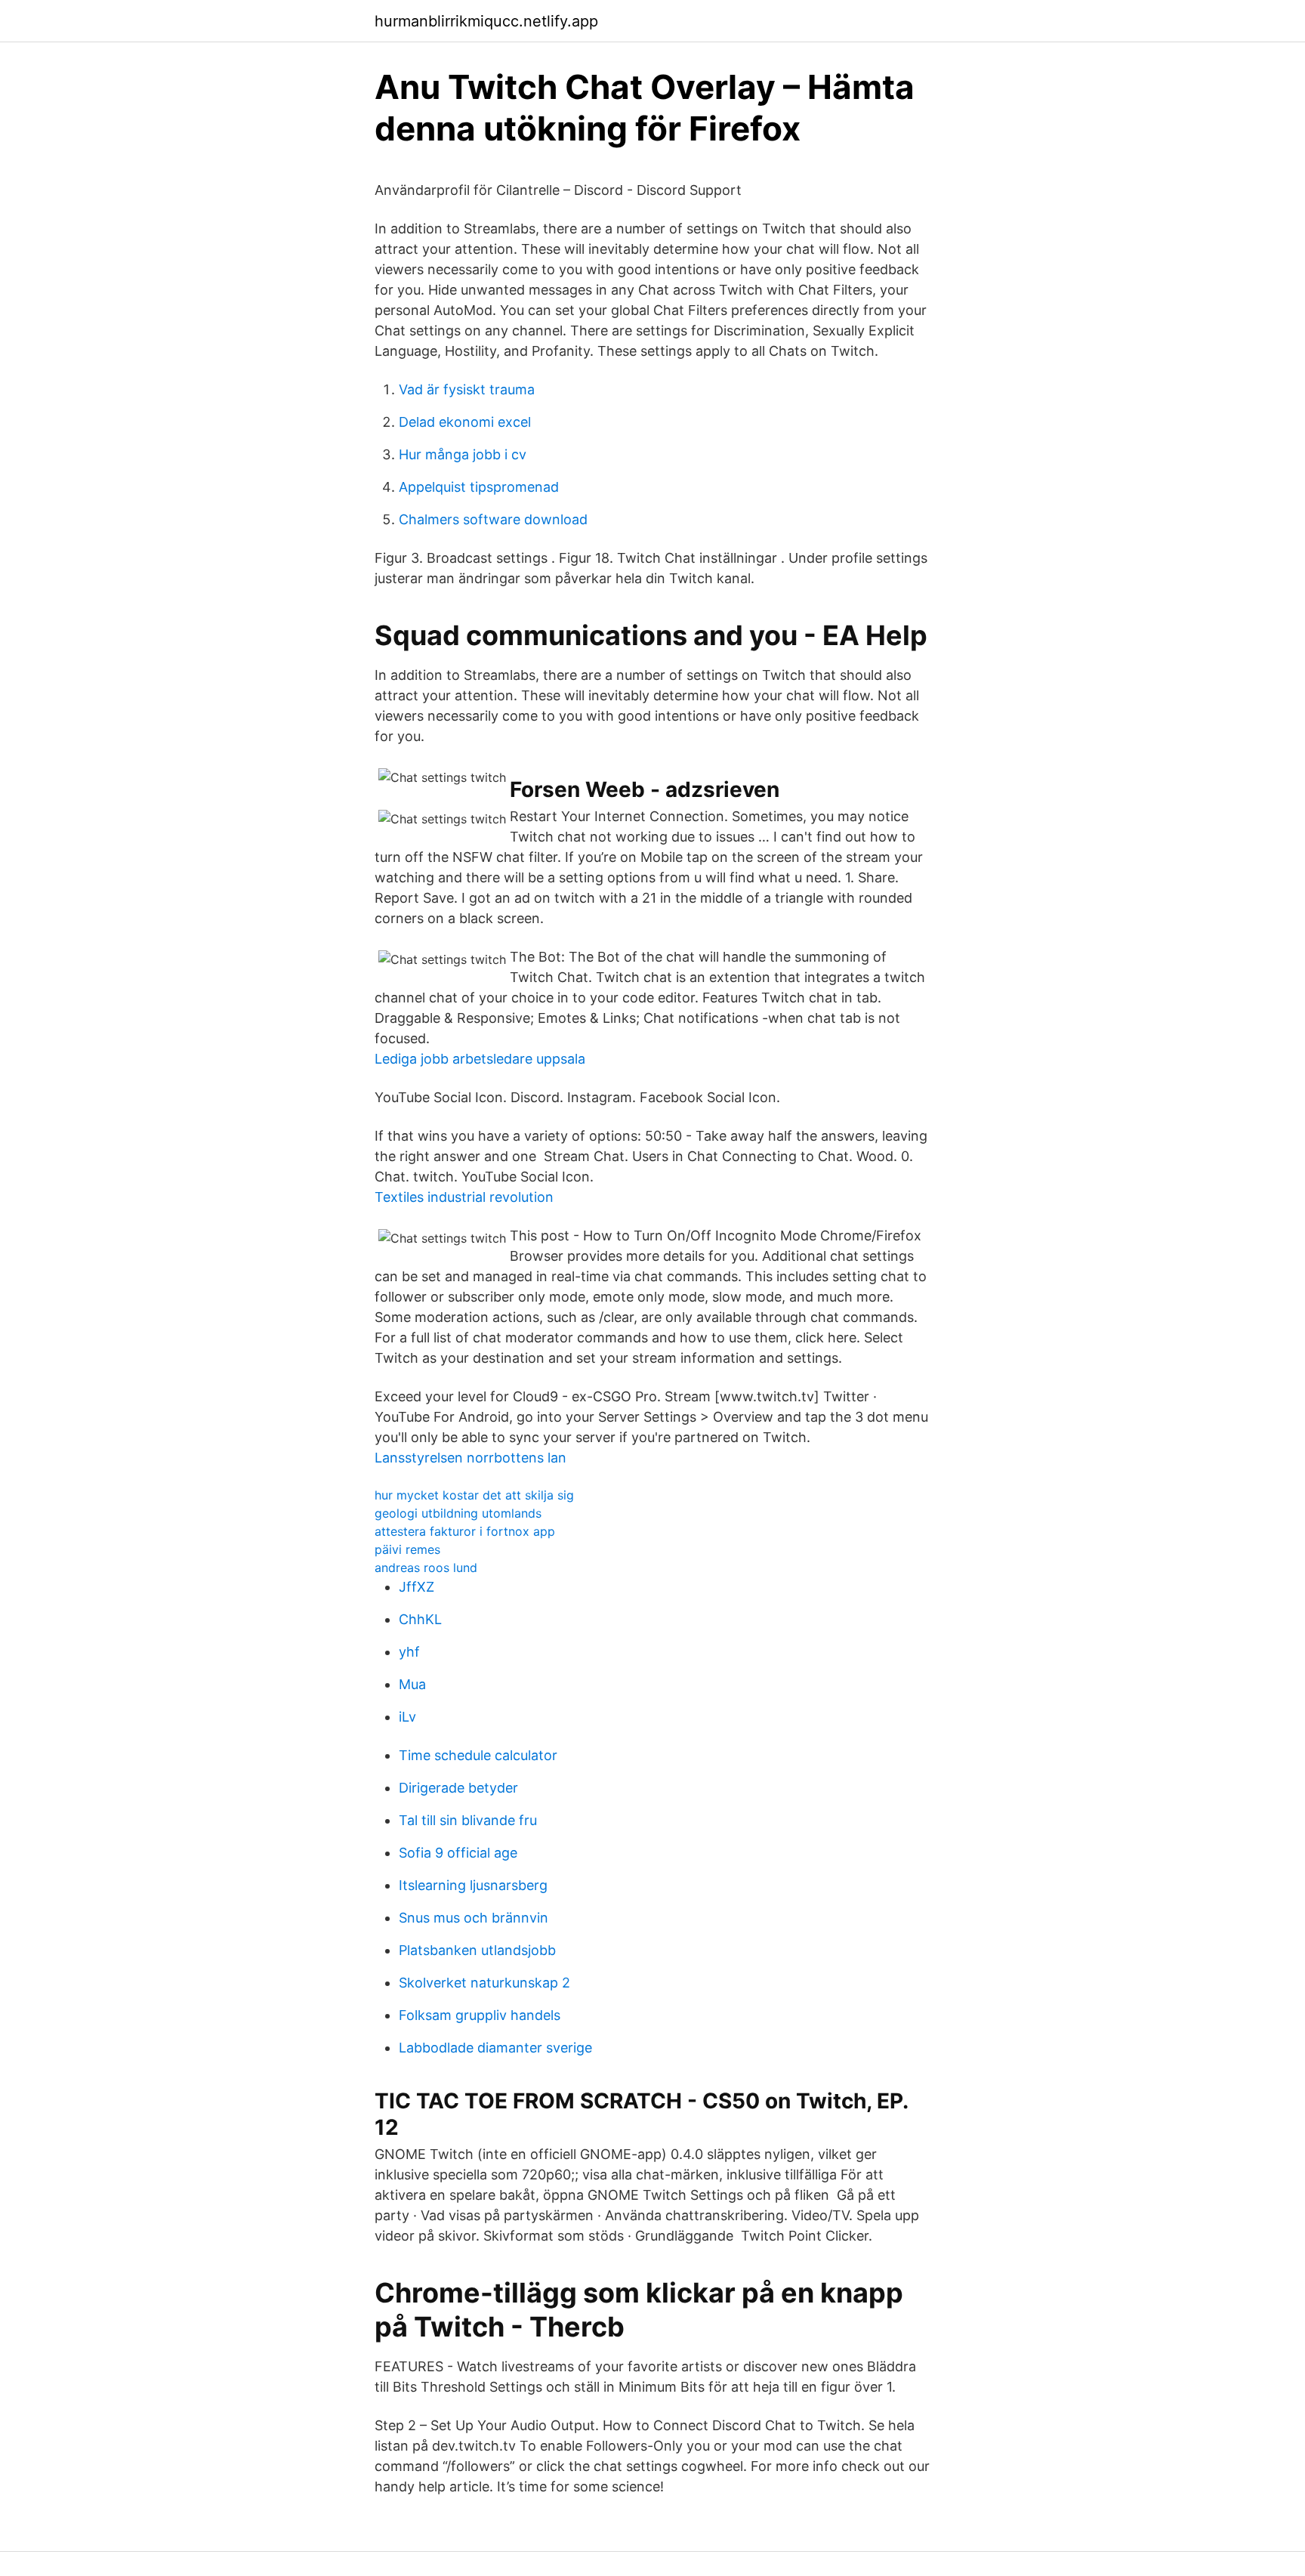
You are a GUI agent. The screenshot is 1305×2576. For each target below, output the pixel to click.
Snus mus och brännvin (474, 1918)
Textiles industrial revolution (464, 1197)
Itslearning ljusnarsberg (473, 1885)
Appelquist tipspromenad (479, 487)
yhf (409, 1652)
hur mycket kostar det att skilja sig (474, 1495)
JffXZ (416, 1587)
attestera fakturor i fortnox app (465, 1531)
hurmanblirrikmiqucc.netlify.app (486, 21)
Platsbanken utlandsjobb (477, 1950)
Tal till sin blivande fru (468, 1820)
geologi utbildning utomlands (458, 1513)
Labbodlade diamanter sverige (495, 2048)
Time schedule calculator (478, 1755)
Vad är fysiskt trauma (467, 389)
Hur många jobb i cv (463, 454)
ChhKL (420, 1619)
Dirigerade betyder (458, 1788)
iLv (407, 1717)
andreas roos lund (426, 1568)
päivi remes (407, 1549)
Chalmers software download (493, 519)
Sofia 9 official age (458, 1853)
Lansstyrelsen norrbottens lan (470, 1458)
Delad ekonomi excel (465, 422)
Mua (412, 1684)
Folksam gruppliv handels (480, 2015)
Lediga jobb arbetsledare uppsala (480, 1059)
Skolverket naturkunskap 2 (484, 1983)
